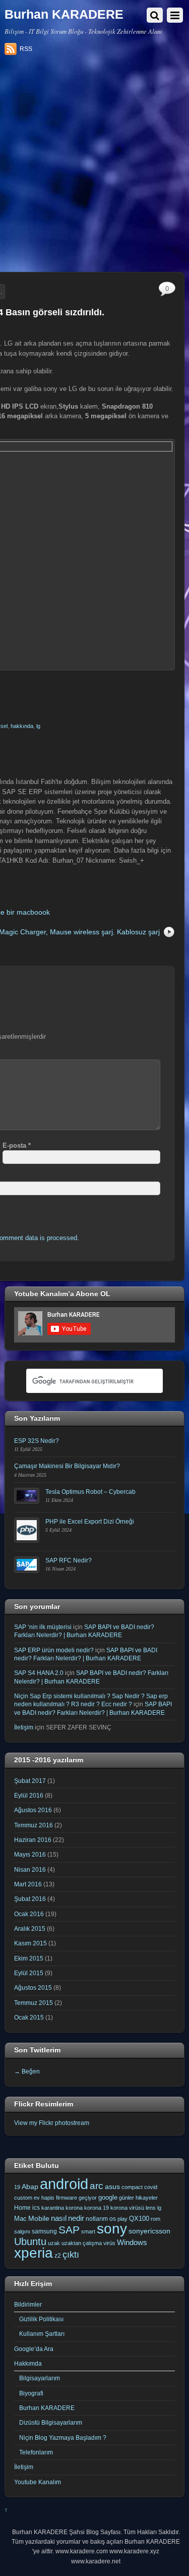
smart (88, 2231)
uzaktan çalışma (82, 2243)
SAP (69, 2230)
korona (74, 2208)
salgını (22, 2231)
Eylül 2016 (29, 1795)
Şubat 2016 (30, 1899)
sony (112, 2228)
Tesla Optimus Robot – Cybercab (90, 1492)
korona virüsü (127, 2208)
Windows (132, 2243)
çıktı (71, 2255)
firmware (67, 2198)
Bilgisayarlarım (40, 2378)
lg (38, 726)
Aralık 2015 (30, 1928)
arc (97, 2186)
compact (132, 2187)
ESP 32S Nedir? (37, 1441)
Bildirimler (28, 2304)
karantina (53, 2208)
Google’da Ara (34, 2349)
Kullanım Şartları (42, 2334)
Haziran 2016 (33, 1840)
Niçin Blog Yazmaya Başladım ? (63, 2438)
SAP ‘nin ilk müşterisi (43, 1627)
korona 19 (97, 2208)
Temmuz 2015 (34, 2003)
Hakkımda (28, 2363)
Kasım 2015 (30, 1943)
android (64, 2184)
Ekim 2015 (29, 1958)
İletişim (24, 1727)
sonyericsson (149, 2231)
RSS (26, 49)
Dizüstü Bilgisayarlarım (51, 2422)
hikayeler (147, 2198)
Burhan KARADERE (47, 2408)
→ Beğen (27, 2071)
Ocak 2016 (29, 1914)
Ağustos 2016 (33, 1810)
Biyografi (31, 2393)
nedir (76, 2218)
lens (151, 2208)
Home (22, 2208)
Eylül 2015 (29, 1973)
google (108, 2197)
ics (36, 2208)
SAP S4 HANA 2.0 (39, 1673)
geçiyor (88, 2198)
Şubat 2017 (30, 1781)
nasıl (59, 2218)
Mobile (39, 2218)
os (113, 2219)
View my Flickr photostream (52, 2123)
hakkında (22, 726)
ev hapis (44, 2198)
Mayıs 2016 (30, 1854)
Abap (30, 2187)
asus (112, 2187)
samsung (44, 2231)
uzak (54, 2243)
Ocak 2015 (29, 2017)
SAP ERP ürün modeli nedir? (54, 1650)
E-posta (17, 1145)
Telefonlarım (36, 2452)
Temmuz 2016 (34, 1825)
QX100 (139, 2219)
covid (151, 2187)
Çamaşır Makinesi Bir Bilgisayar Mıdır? (67, 1466)
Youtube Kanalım (38, 2482)
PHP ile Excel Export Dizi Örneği (90, 1521)
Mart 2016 (28, 1884)
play (122, 2219)
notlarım (97, 2219)
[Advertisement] (94, 167)
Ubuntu (30, 2242)
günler (127, 2198)
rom (155, 2219)
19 (17, 2187)
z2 (58, 2256)
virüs (109, 2243)
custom (23, 2198)
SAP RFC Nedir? (69, 1560)
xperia (34, 2253)
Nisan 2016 (30, 1869)
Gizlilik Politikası (41, 2319)
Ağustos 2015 (33, 1987)
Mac (20, 2219)
